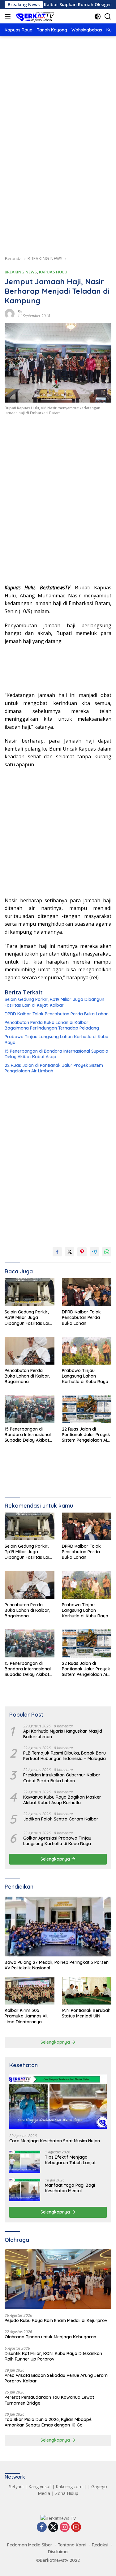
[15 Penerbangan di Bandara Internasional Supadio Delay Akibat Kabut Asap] (30, 1409)
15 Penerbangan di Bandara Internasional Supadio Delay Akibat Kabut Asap (56, 1054)
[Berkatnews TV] (34, 16)
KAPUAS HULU (53, 272)
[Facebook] (42, 2527)
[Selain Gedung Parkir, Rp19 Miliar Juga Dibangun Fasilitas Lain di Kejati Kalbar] (30, 1292)
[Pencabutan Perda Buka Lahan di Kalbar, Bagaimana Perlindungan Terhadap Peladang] (30, 1351)
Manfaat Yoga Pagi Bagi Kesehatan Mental (70, 2188)
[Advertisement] (58, 108)
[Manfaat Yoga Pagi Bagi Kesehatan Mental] (25, 2190)
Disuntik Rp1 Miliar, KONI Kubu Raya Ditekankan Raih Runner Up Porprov (53, 2356)
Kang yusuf (40, 2486)
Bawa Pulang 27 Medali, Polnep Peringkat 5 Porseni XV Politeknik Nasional (57, 1965)
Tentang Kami (72, 2545)
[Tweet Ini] (70, 1252)
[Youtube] (76, 2527)
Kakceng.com (69, 2486)
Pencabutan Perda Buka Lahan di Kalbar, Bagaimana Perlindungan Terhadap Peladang (52, 1025)
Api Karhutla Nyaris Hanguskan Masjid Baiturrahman (63, 1734)
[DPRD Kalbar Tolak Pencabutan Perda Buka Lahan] (87, 1292)
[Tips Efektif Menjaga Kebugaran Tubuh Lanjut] (25, 2162)
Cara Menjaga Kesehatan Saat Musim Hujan (55, 2141)
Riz (20, 311)
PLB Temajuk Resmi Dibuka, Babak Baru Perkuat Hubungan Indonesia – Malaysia (64, 1756)
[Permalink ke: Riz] (10, 313)
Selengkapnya (56, 1859)
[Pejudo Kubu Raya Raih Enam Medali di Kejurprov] (58, 2279)
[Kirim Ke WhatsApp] (107, 1252)
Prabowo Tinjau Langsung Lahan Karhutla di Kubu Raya (56, 1039)
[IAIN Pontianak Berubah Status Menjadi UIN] (87, 1991)
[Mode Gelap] (98, 16)
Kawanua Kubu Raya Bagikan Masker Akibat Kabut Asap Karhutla (62, 1800)
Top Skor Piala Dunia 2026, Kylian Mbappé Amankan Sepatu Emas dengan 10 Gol (48, 2422)
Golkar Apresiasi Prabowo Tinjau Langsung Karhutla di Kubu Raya (57, 1841)
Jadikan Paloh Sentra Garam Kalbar (61, 1819)
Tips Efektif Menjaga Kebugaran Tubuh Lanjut (70, 2160)
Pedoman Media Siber (30, 2545)
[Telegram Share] (94, 1252)
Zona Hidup (67, 2493)
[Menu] (9, 16)
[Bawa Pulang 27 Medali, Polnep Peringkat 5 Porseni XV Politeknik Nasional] (58, 1927)
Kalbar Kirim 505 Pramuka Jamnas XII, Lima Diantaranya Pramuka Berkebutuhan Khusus (29, 2016)
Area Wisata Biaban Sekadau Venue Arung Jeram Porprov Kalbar (56, 2378)
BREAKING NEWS (21, 272)
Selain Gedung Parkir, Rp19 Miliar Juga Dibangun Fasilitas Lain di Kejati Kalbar (54, 1002)
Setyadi (16, 2486)
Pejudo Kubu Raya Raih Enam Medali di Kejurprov (56, 2320)
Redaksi (100, 2545)
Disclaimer (59, 2552)
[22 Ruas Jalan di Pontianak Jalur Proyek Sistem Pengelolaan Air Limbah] (87, 1409)
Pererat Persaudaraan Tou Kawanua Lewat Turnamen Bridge (49, 2400)
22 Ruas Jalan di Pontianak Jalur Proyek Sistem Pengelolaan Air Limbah (54, 1068)
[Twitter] (53, 2527)
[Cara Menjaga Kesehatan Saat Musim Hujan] (58, 2102)
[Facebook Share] (57, 1252)
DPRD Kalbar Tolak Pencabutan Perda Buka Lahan (57, 1014)
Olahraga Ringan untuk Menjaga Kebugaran (50, 2337)
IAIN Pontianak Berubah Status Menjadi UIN (86, 2013)
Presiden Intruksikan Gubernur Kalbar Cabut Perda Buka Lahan (62, 1778)
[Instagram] (65, 2527)
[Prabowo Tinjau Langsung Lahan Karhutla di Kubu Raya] (87, 1351)
